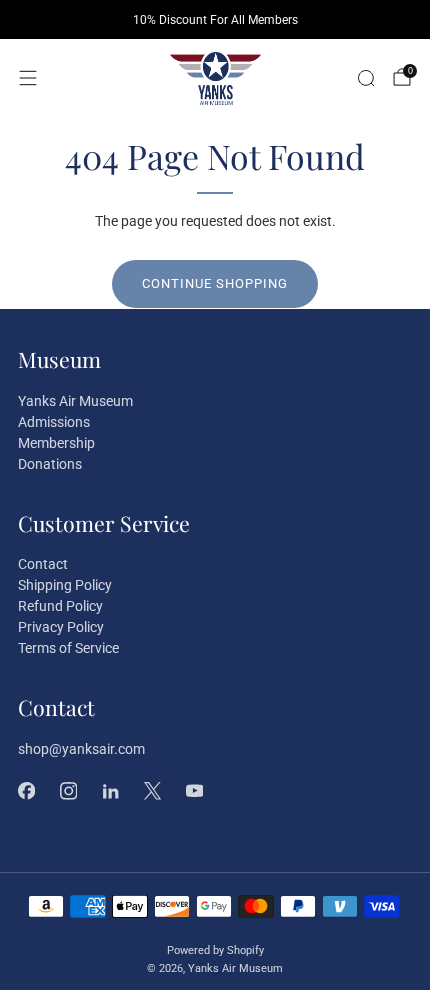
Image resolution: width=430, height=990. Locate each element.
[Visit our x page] (152, 791)
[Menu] (28, 78)
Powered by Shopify (215, 950)
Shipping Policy (65, 585)
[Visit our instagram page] (68, 791)
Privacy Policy (61, 627)
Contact (43, 564)
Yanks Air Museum (75, 401)
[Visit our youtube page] (194, 791)
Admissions (54, 422)
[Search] (366, 78)
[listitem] (215, 20)
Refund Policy (60, 606)
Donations (50, 464)
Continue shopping (215, 283)
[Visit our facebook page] (26, 791)
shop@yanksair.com (81, 749)
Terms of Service (68, 648)
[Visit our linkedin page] (110, 791)
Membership (56, 443)
